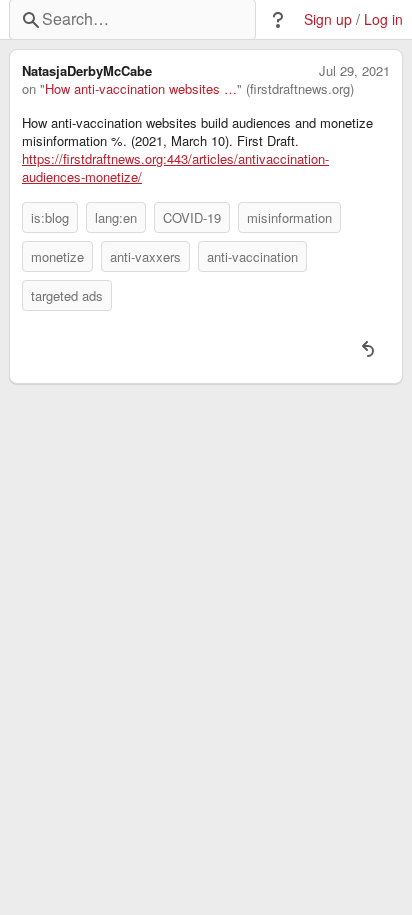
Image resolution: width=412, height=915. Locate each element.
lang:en (116, 217)
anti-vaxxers (145, 256)
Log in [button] (383, 19)
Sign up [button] (328, 19)
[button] (278, 20)
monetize (57, 256)
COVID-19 (192, 217)
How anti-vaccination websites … (141, 89)
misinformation (289, 217)
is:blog (50, 217)
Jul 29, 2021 (354, 71)
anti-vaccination (252, 256)
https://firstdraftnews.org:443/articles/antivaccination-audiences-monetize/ (175, 168)
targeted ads (67, 295)
